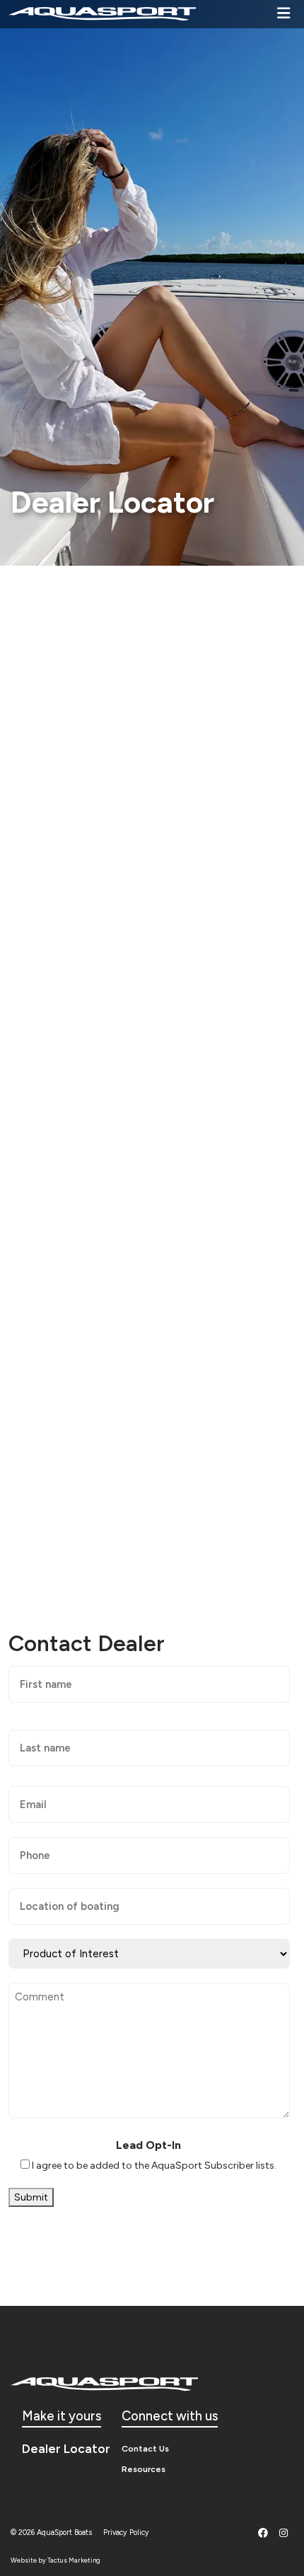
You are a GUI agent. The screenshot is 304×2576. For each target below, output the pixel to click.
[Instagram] (283, 2533)
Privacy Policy (126, 2533)
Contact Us (145, 2448)
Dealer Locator (66, 2448)
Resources (144, 2469)
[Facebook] (263, 2533)
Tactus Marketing (74, 2560)
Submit (31, 2197)
